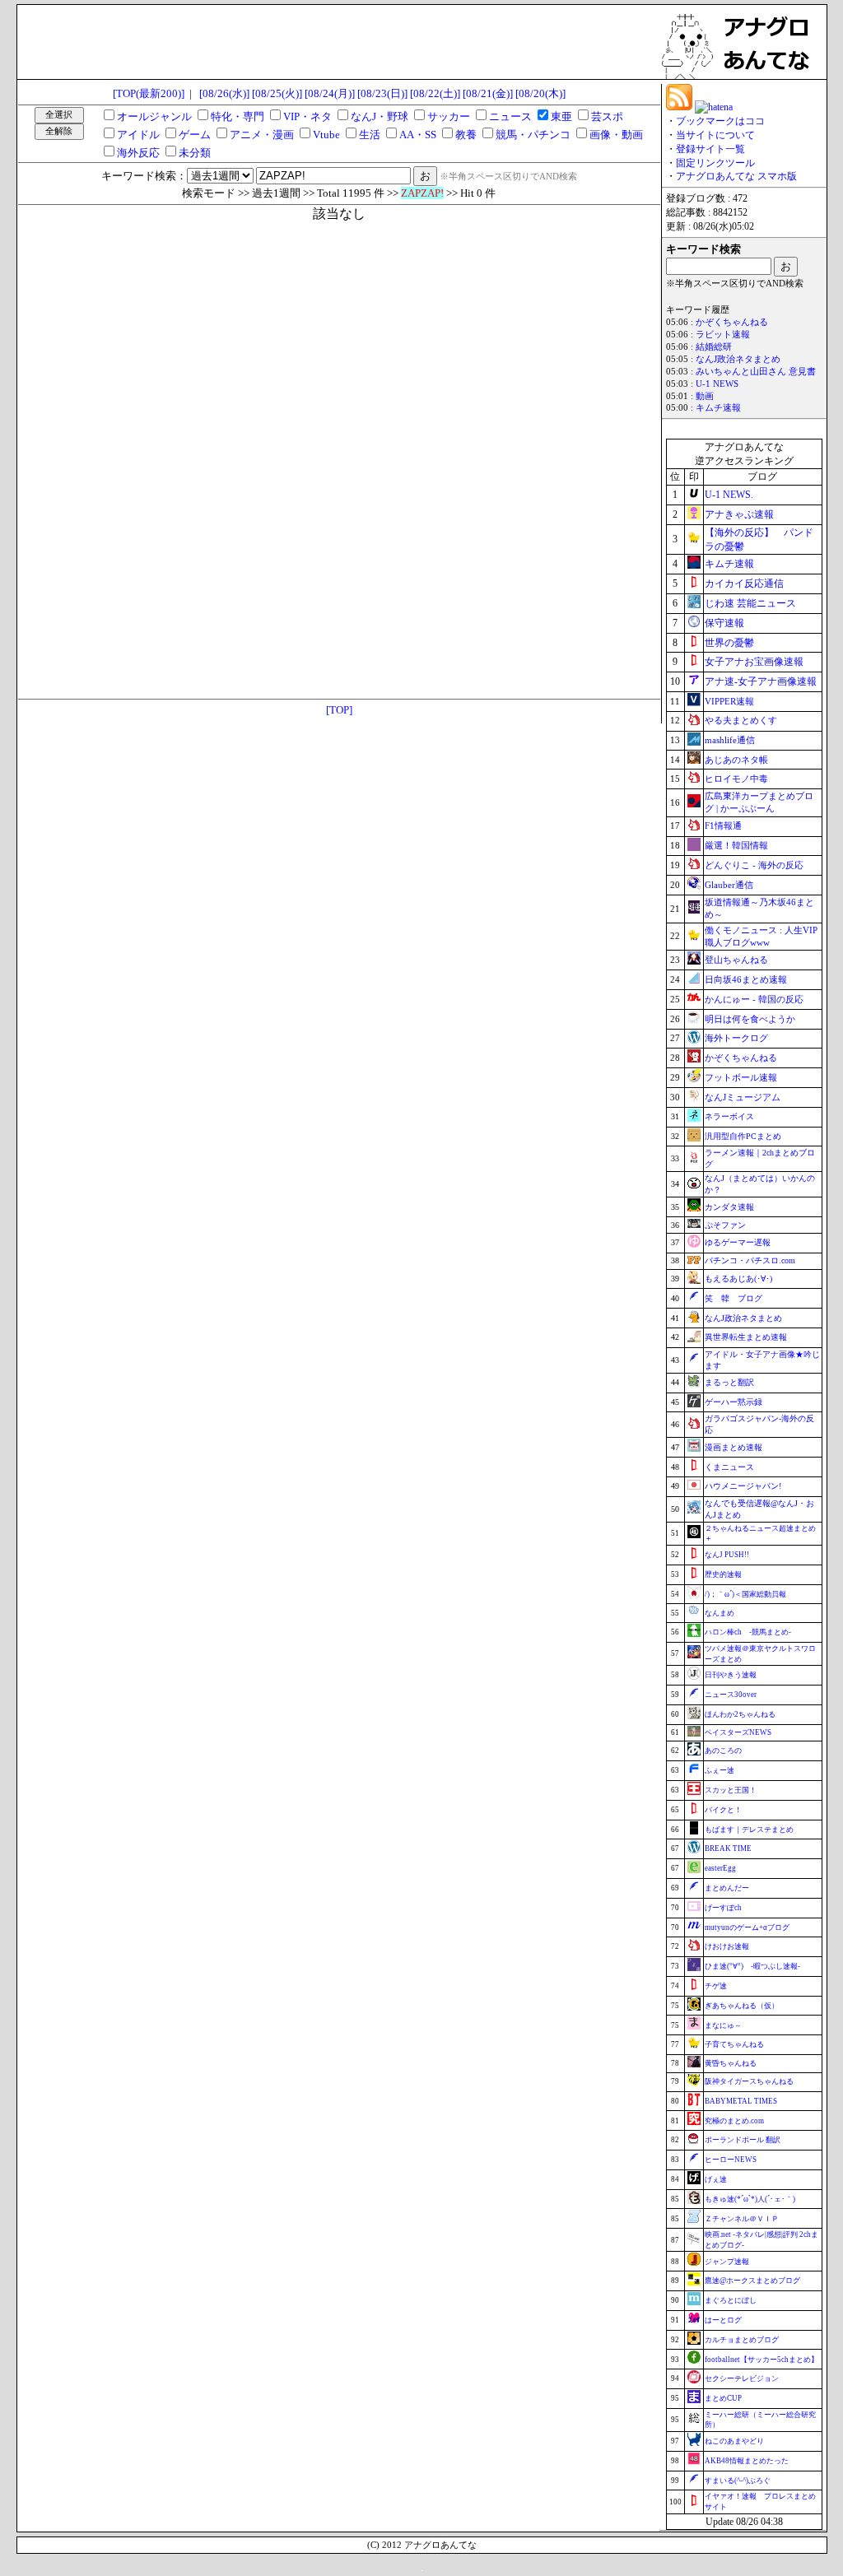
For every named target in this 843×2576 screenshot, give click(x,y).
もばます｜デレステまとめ (749, 1830)
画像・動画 (616, 135)
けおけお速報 (727, 1946)
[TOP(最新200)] (149, 93)
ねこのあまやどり (734, 2441)
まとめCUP (723, 2398)
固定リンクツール (715, 163)
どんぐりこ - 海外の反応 (754, 865)
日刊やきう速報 (731, 1675)
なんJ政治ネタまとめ (738, 359)
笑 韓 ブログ (734, 1298)
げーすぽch (723, 1908)
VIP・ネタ (307, 116)
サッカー (449, 116)
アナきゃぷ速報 (739, 514)
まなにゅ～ (723, 2025)
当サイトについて (715, 135)
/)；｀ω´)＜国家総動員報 (745, 1594)
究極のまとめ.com (734, 2121)
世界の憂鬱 (729, 643)
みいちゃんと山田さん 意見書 (756, 372)
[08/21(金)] (488, 93)
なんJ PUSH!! (727, 1555)
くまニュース (729, 1467)
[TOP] (339, 710)
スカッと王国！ (731, 1790)
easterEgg (720, 1868)
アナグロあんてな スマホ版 (736, 176)
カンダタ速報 (729, 1207)
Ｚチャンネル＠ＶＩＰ (742, 2219)
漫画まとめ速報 (734, 1447)
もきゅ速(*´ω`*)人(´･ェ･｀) (750, 2199)
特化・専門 (238, 116)
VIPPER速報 (729, 701)
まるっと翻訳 (729, 1382)
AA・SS (418, 135)
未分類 (195, 153)
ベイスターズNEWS (738, 1732)
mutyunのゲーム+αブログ (747, 1927)
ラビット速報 (723, 335)
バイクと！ (723, 1810)
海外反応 (138, 153)
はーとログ (723, 2320)
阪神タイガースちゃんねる (749, 2081)
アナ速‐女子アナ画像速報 (761, 681)
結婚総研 (714, 347)
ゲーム (195, 135)
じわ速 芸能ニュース (750, 603)
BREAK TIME (728, 1848)
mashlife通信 (730, 740)
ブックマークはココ (720, 121)
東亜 (561, 116)
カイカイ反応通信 (744, 584)
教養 (466, 135)
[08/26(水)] (224, 93)
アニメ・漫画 (262, 135)
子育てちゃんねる (734, 2044)
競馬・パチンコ (533, 135)
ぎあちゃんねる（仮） (742, 2006)
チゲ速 (716, 1986)
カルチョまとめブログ (742, 2340)
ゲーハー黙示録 (734, 1402)
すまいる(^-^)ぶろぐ (738, 2481)
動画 (705, 396)
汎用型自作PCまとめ (743, 1136)
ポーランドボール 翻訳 (743, 2140)
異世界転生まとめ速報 (746, 1337)
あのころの (723, 1751)
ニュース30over (731, 1695)
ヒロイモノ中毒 (736, 779)
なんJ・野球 (380, 116)
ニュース (510, 116)
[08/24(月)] (330, 93)
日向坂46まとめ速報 (746, 979)
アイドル (138, 135)
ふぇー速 (720, 1770)
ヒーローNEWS (731, 2160)
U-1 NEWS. (729, 495)
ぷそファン (725, 1225)
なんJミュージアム (743, 1097)
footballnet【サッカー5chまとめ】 (761, 2360)
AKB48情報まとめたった (747, 2461)
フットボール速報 (741, 1077)
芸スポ (607, 116)
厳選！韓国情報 (736, 845)
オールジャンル (154, 116)
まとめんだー (727, 1888)
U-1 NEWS (717, 384)
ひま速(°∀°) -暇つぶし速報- (752, 1966)
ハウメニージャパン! (743, 1486)
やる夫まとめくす (741, 720)
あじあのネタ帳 (736, 760)
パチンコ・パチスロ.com (750, 1260)
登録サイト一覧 (710, 149)
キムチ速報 (718, 408)
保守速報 (724, 623)
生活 (370, 135)
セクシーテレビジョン (742, 2378)
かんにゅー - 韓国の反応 (754, 999)
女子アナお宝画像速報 (754, 662)
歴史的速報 (723, 1574)
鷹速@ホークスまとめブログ (752, 2281)
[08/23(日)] (382, 93)
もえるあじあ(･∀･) (738, 1279)
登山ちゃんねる (736, 960)
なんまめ (720, 1613)
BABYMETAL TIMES (741, 2101)
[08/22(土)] (435, 93)
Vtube (326, 135)
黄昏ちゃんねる (731, 2063)
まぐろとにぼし (731, 2300)
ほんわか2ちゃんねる (740, 1714)
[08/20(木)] (540, 93)
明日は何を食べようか (750, 1019)
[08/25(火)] (277, 93)
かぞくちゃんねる (732, 322)
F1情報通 (723, 825)
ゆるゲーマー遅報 (738, 1242)
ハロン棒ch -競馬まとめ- (748, 1632)
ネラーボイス (729, 1116)
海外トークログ (736, 1038)
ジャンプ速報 (727, 2262)
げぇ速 (716, 2179)
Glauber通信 (729, 885)
